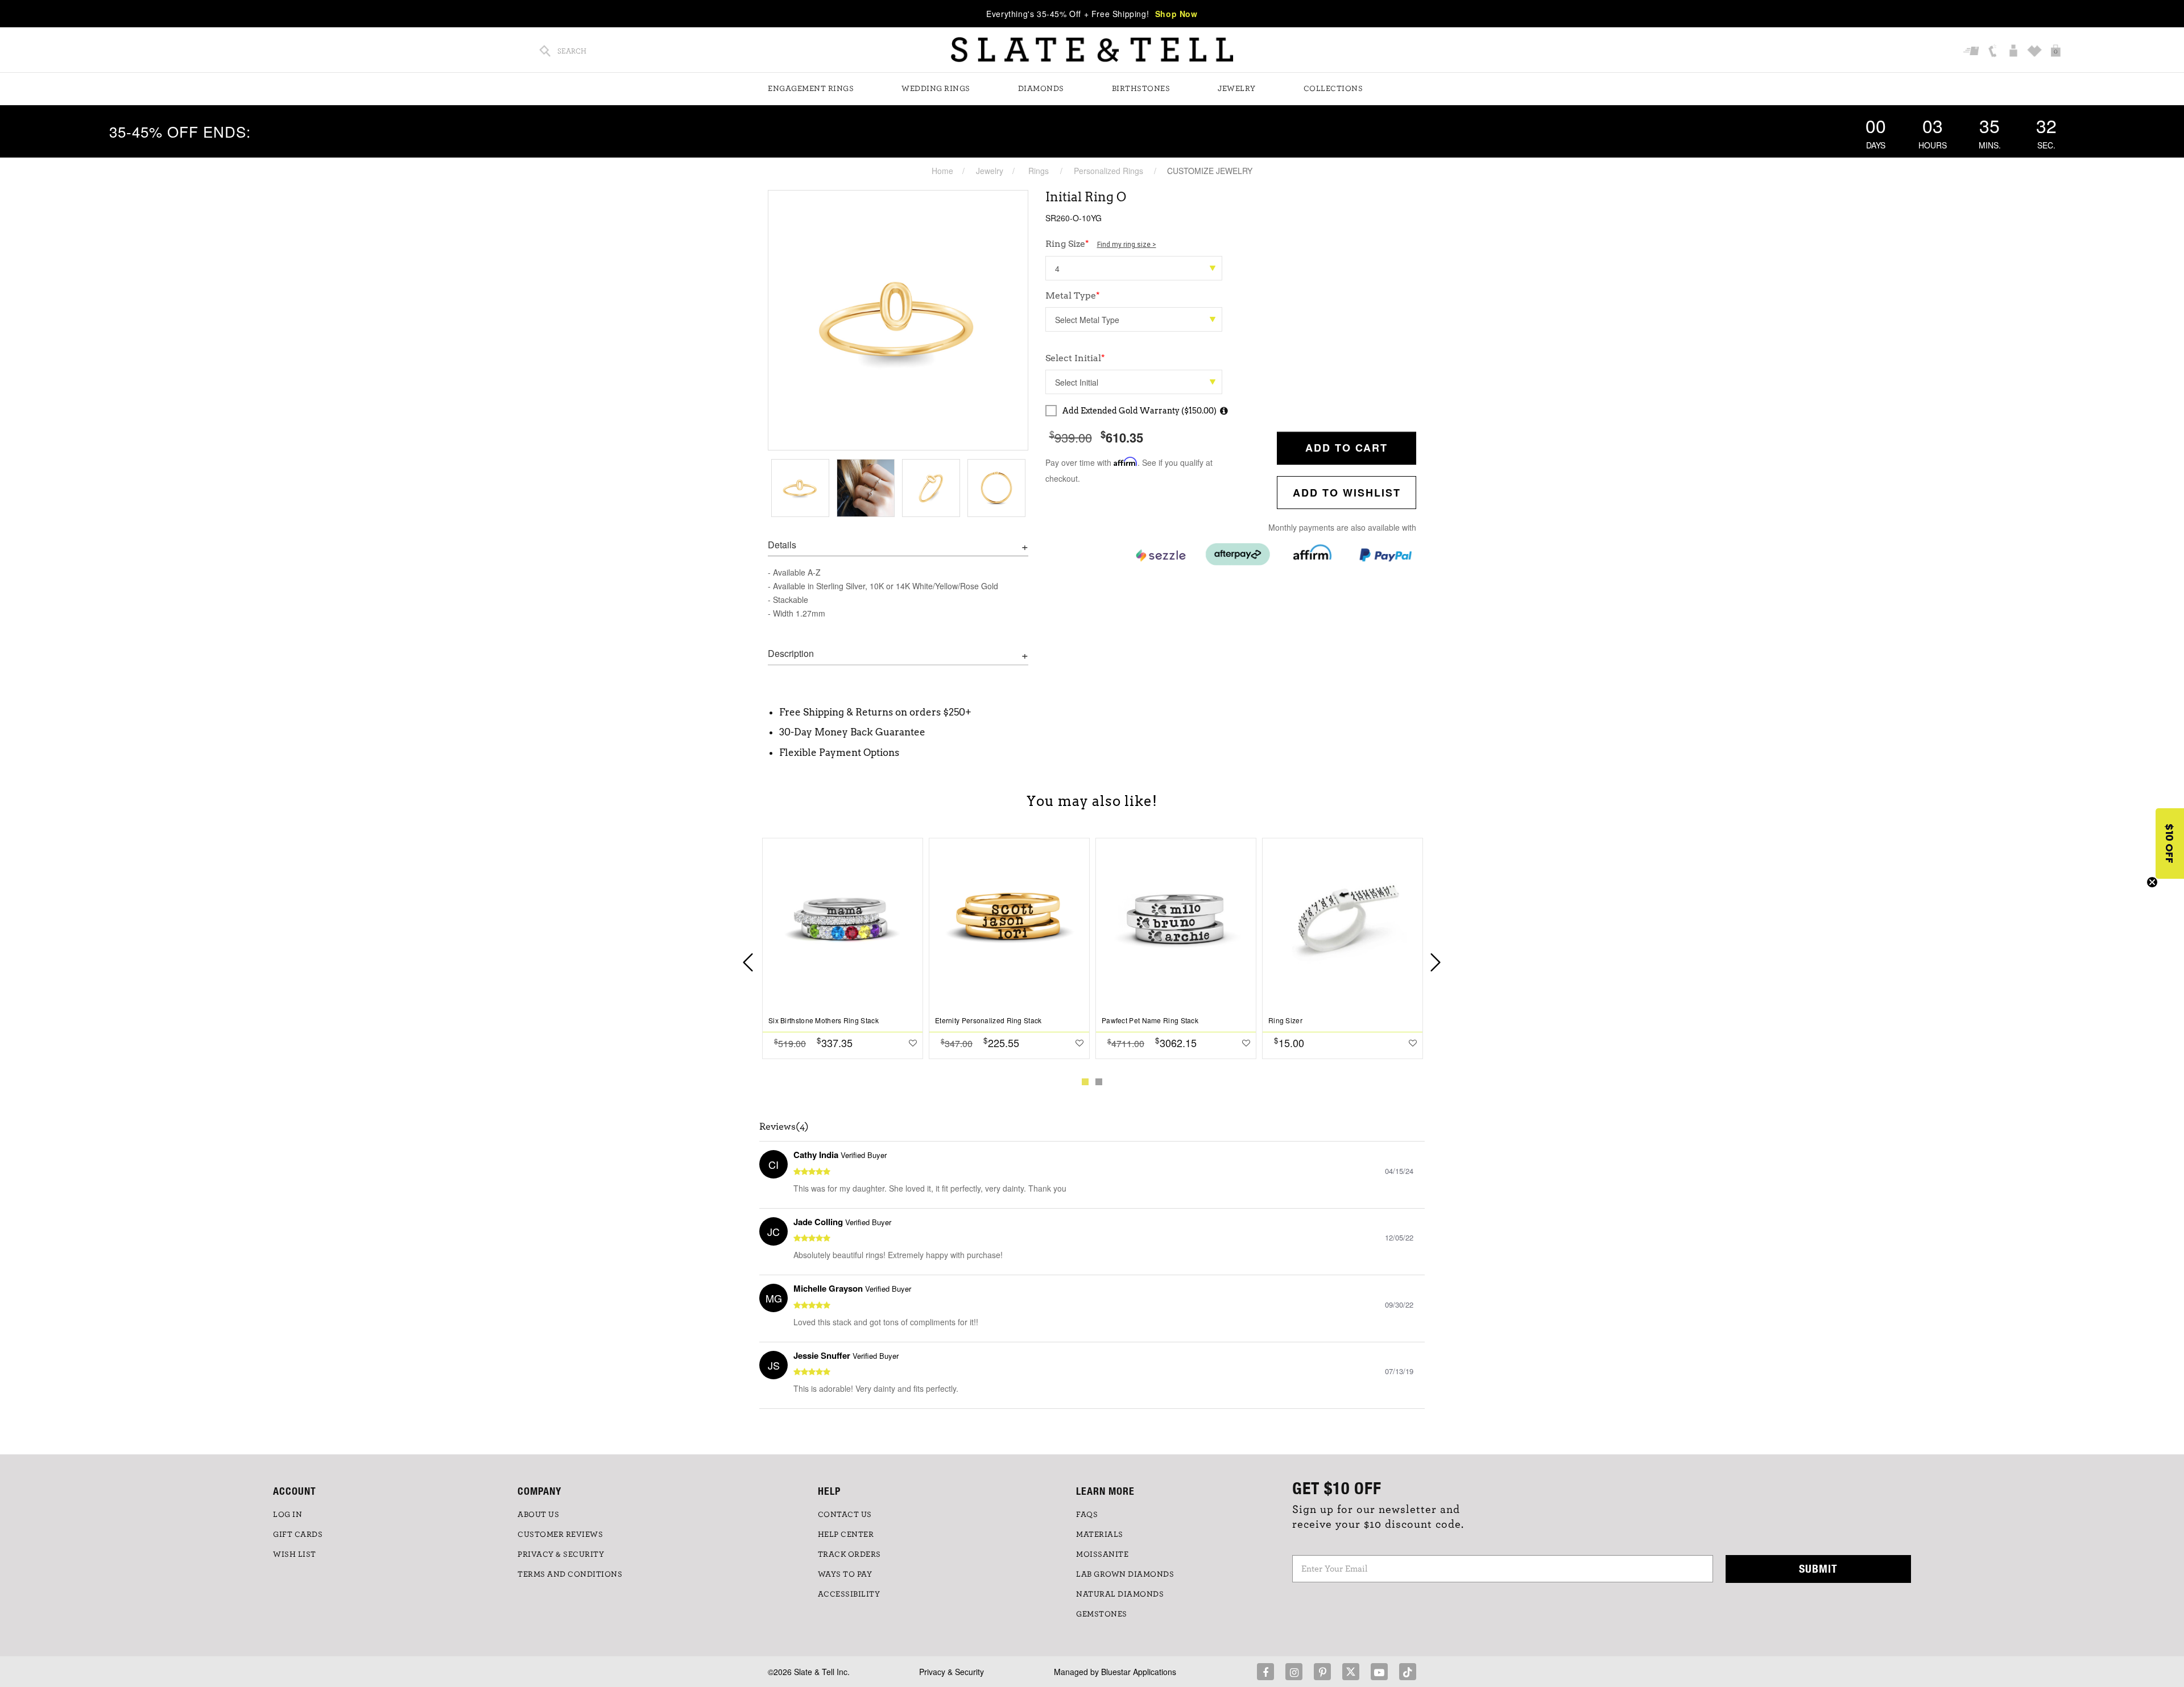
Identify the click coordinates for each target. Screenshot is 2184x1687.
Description (791, 654)
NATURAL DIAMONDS (1120, 1594)
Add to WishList (1347, 493)
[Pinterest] (1322, 1672)
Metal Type (1073, 295)
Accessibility (849, 1594)
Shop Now (1176, 14)
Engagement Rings (811, 89)
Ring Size (1101, 244)
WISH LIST (295, 1554)
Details (782, 545)
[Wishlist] (2036, 52)
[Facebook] (1265, 1672)
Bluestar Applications (1139, 1672)
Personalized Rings (1108, 171)
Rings (1039, 171)
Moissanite (1102, 1554)
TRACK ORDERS (849, 1554)
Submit (1818, 1568)
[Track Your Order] (1973, 52)
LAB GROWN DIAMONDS (1125, 1574)
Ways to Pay (845, 1574)
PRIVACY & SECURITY (561, 1554)
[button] (2170, 843)
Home (942, 171)
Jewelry (1237, 89)
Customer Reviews (560, 1535)
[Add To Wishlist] (913, 1043)
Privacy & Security (952, 1672)
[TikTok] (1408, 1672)
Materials (1100, 1535)
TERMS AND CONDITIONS (570, 1574)
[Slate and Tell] (1092, 50)
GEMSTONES (1102, 1614)
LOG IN (288, 1515)
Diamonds (1041, 89)
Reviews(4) (784, 1127)
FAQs (1087, 1515)
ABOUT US (538, 1515)
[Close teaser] (2152, 882)
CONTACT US (845, 1515)
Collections (1333, 89)
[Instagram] (1294, 1672)
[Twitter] (1351, 1672)
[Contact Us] (1994, 52)
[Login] (2015, 52)
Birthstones (1141, 89)
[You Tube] (1379, 1672)
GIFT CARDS (298, 1535)
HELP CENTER (846, 1535)
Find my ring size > (1127, 245)
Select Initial (1075, 358)
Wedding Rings (936, 89)
